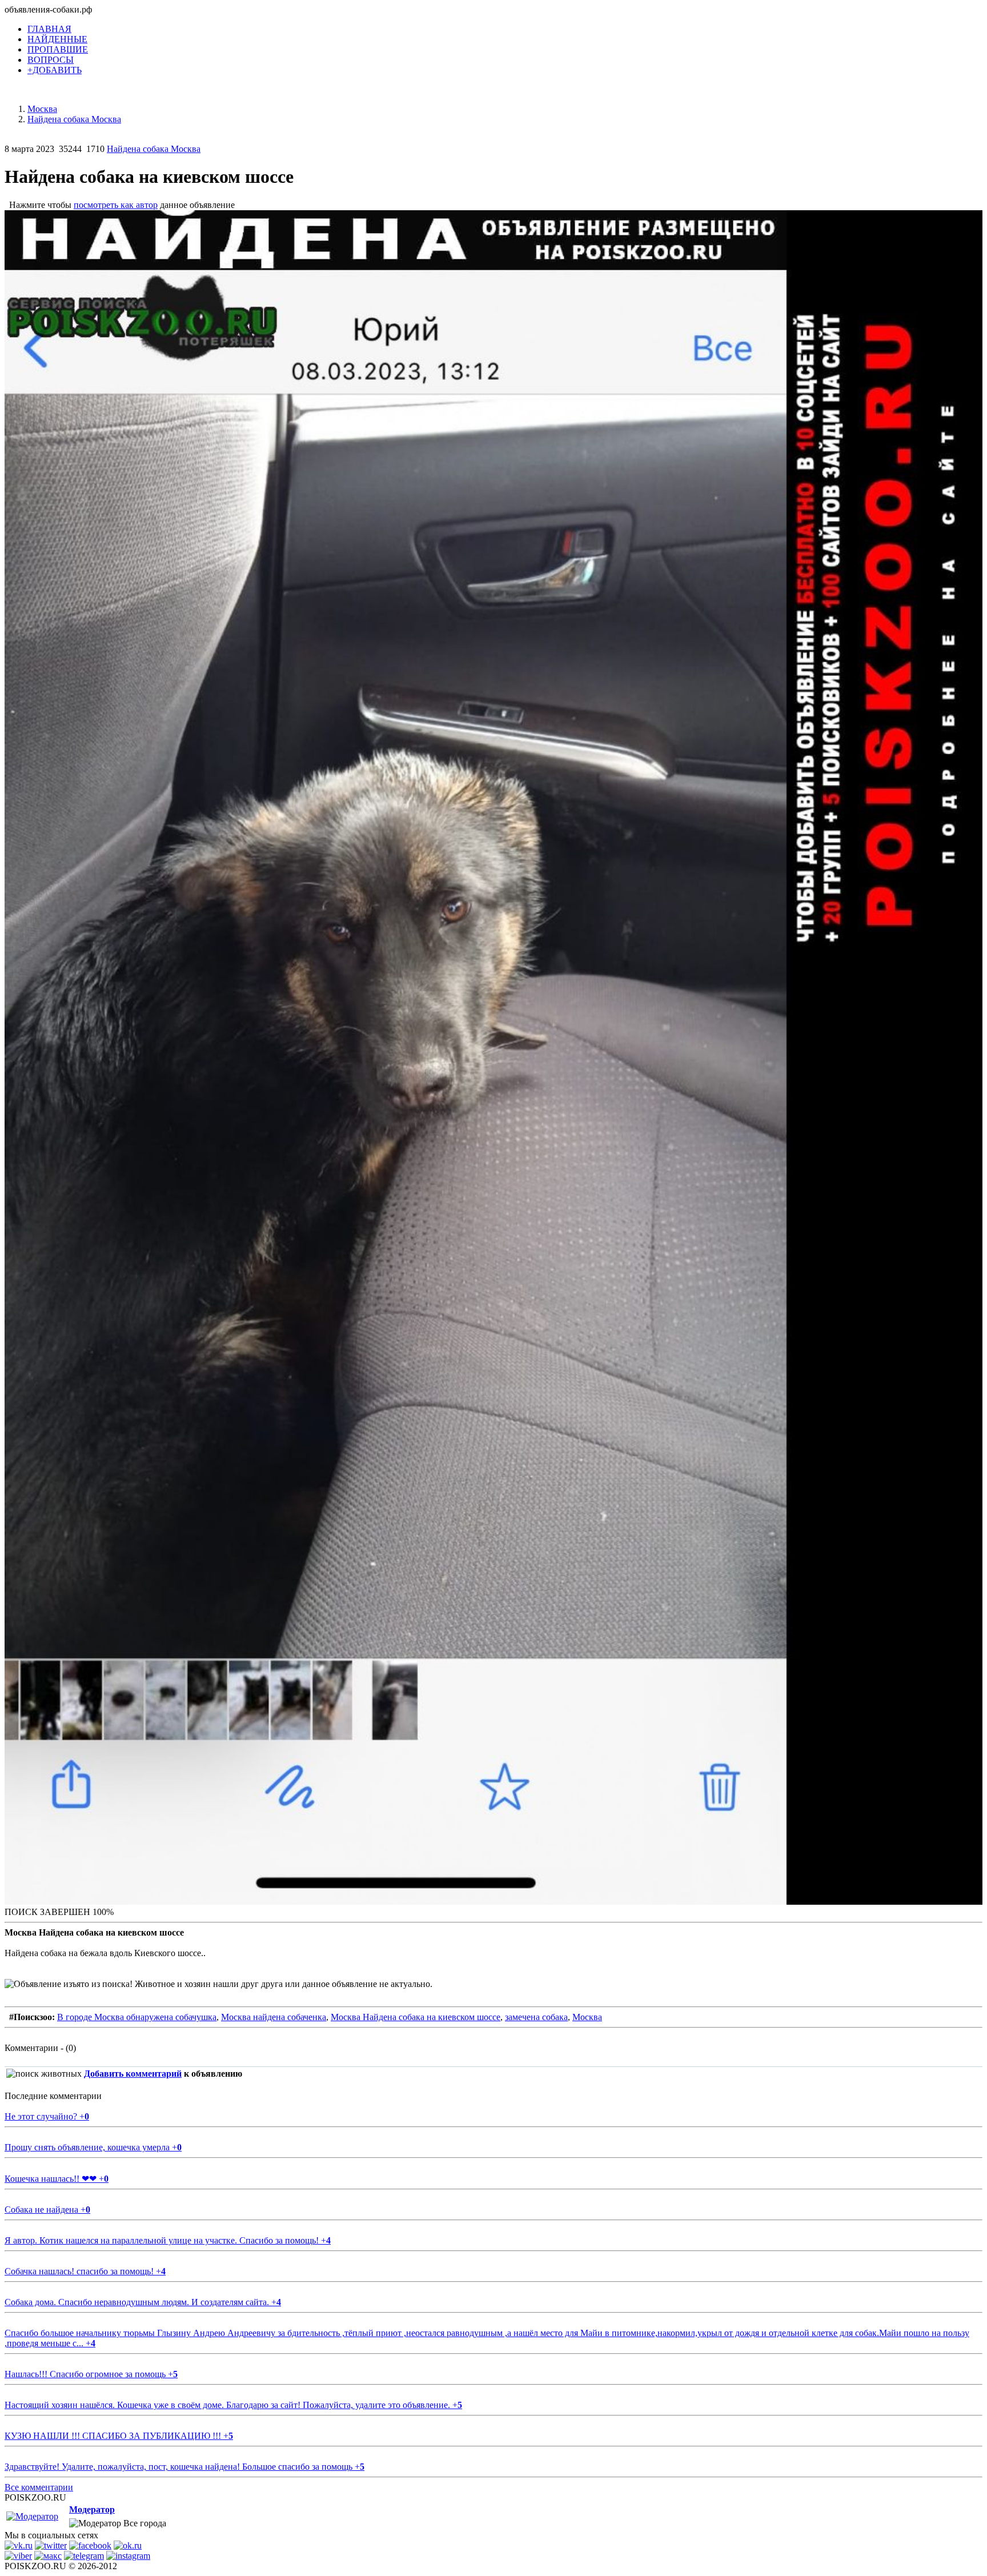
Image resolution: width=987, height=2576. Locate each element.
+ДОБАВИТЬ (55, 70)
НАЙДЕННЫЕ (57, 39)
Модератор (92, 2509)
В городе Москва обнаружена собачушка (137, 2017)
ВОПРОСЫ (51, 60)
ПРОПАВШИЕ (58, 49)
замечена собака (536, 2017)
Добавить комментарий (133, 2074)
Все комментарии (39, 2487)
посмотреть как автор (116, 205)
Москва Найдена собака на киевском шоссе (416, 2017)
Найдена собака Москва (154, 149)
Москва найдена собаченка (274, 2017)
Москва (587, 2017)
